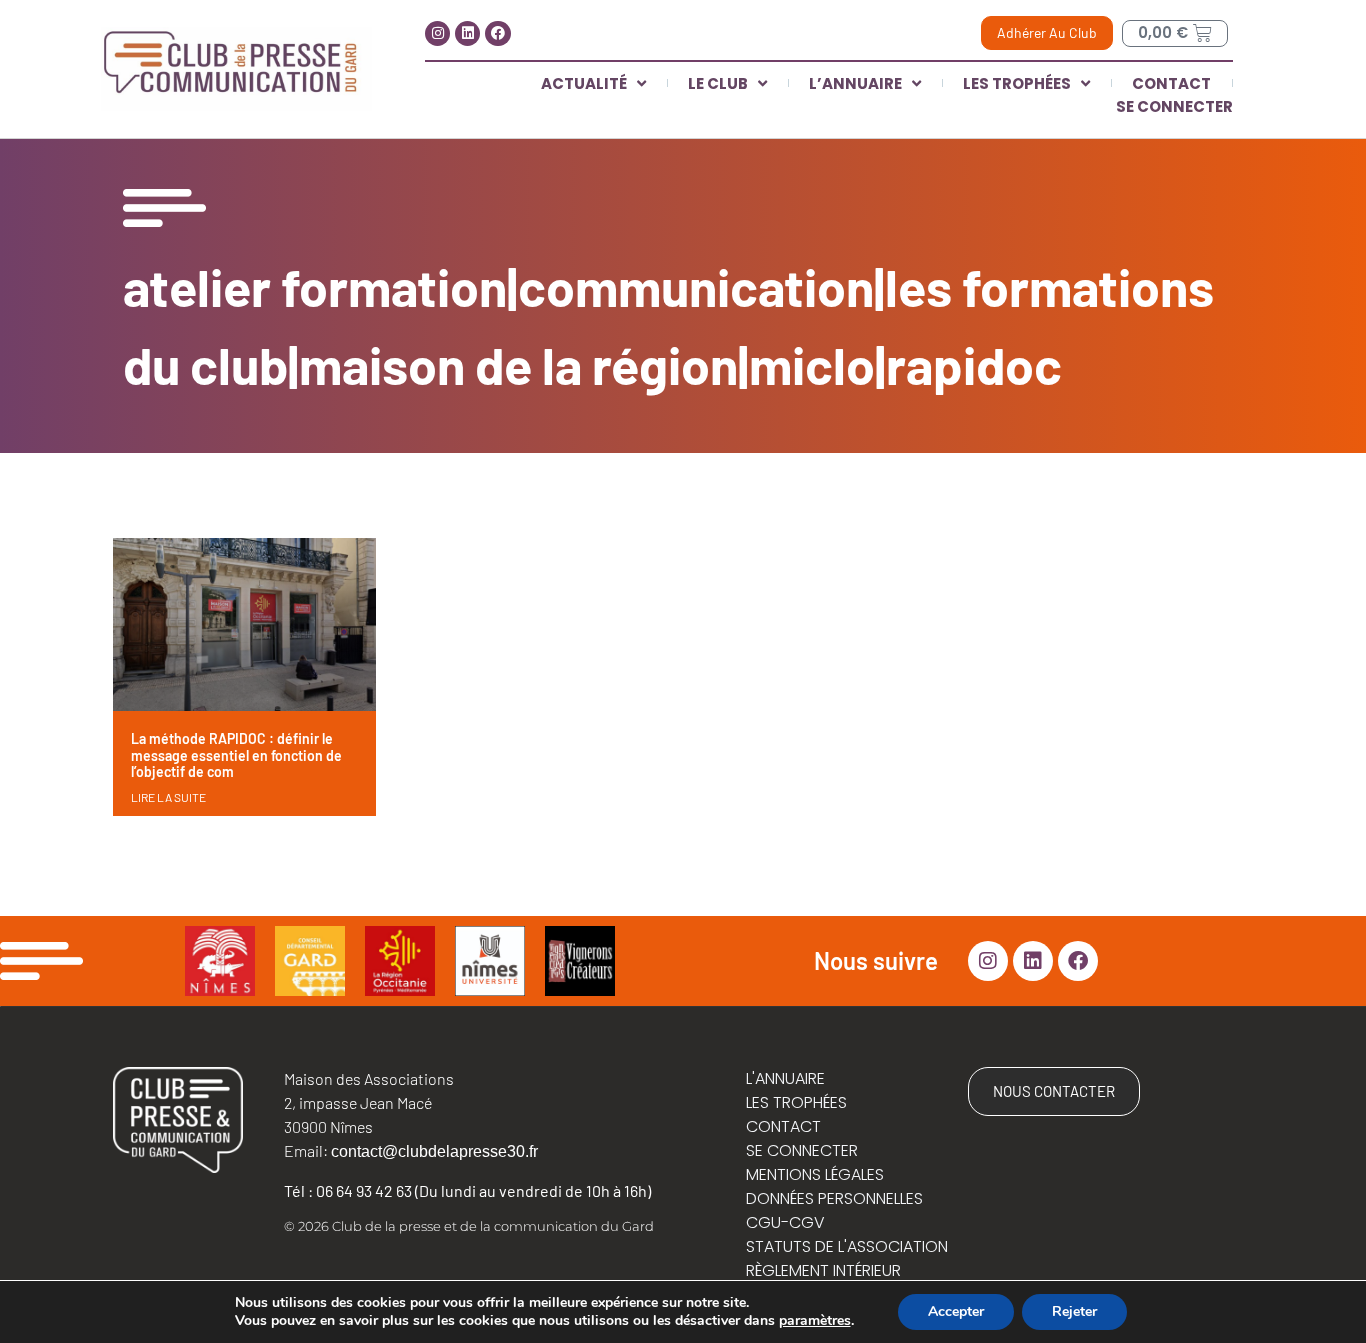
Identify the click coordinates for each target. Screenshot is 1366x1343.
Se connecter (1174, 106)
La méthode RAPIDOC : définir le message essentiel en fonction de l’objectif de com (236, 755)
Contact (1171, 83)
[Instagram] (437, 33)
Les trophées (1017, 83)
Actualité (584, 83)
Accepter (956, 1311)
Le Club (718, 83)
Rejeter (1074, 1311)
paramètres (815, 1321)
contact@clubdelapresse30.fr (434, 1151)
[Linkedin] (467, 33)
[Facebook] (497, 33)
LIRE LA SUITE (168, 797)
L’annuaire (855, 83)
